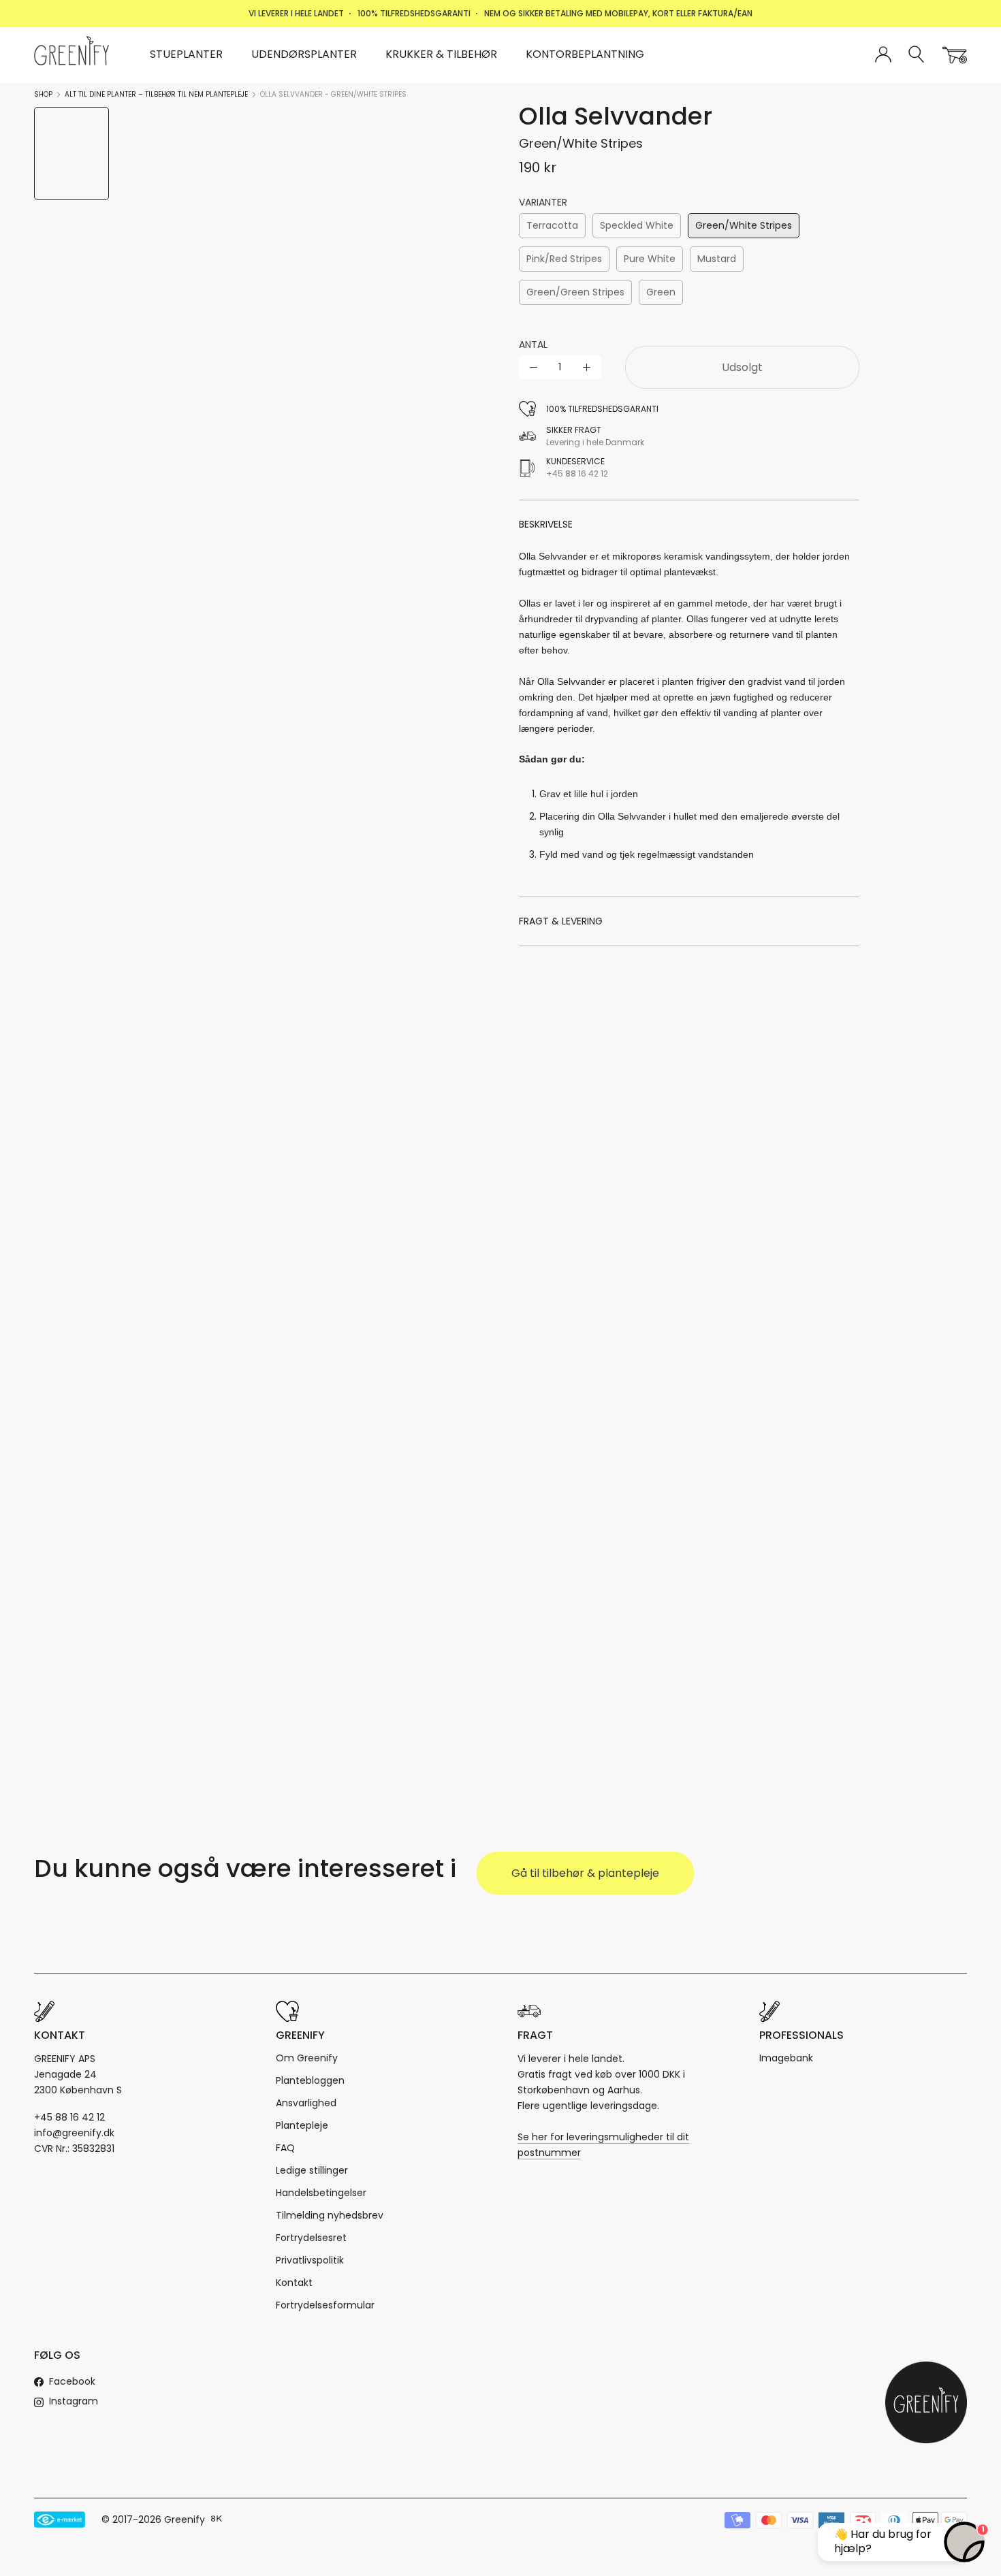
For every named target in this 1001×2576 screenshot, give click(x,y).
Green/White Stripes (744, 225)
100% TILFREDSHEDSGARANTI (414, 13)
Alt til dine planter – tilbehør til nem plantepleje (156, 94)
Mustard (717, 259)
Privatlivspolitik (310, 2260)
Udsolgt (742, 367)
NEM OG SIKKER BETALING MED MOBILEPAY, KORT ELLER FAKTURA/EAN (618, 13)
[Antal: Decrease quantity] (534, 367)
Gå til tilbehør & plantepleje (585, 1873)
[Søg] (917, 55)
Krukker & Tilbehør (441, 54)
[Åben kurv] (955, 55)
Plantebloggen (310, 2080)
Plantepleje (302, 2125)
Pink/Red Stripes (564, 259)
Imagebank (786, 2058)
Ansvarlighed (306, 2103)
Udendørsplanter (304, 54)
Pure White (650, 259)
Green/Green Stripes (575, 292)
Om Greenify (307, 2058)
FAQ (285, 2148)
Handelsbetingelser (321, 2193)
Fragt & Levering (561, 921)
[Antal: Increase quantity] (587, 367)
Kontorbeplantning (585, 54)
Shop (43, 94)
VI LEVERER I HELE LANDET (296, 13)
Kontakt (294, 2283)
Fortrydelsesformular (325, 2305)
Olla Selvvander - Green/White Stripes (333, 94)
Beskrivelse (546, 524)
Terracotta (552, 225)
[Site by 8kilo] (217, 2519)
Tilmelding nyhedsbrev (330, 2215)
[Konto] (883, 55)
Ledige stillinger (312, 2170)
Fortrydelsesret (311, 2238)
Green (661, 292)
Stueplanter (186, 54)
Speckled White (637, 225)
